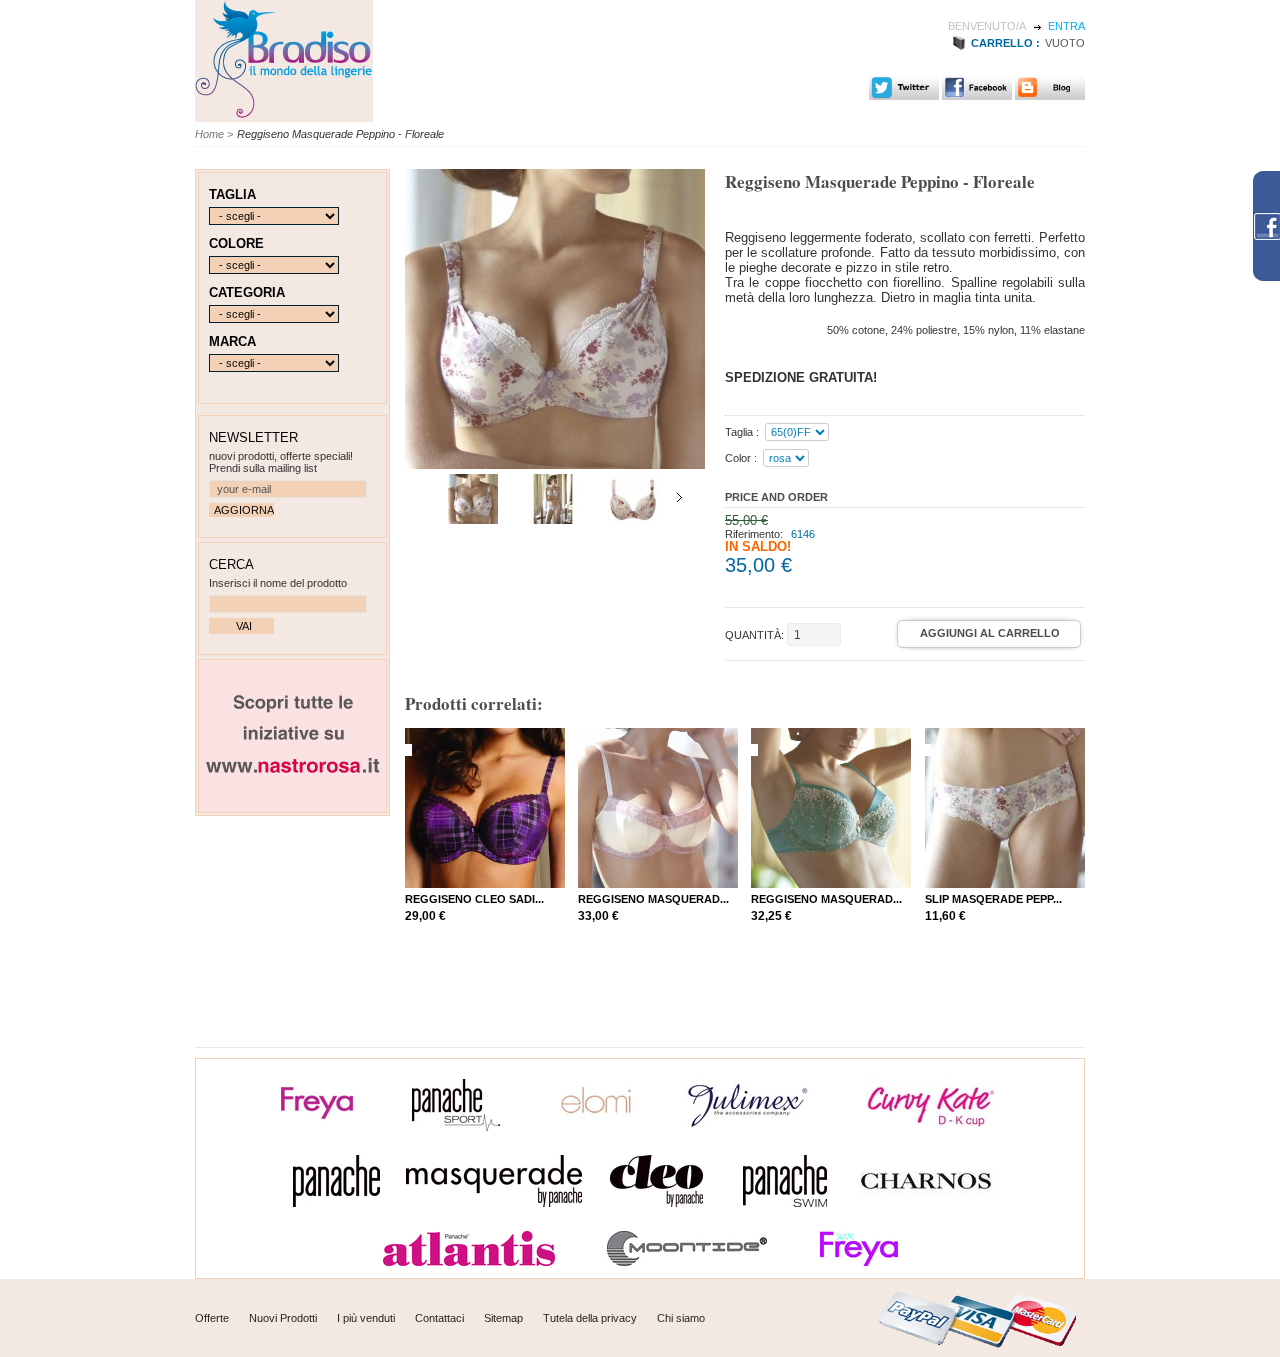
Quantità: (754, 635)
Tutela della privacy (590, 1318)
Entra (1066, 26)
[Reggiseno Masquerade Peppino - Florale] (473, 520)
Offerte (212, 1318)
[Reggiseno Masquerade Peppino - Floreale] (553, 520)
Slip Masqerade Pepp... (993, 899)
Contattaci (439, 1318)
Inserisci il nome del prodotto (278, 583)
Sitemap (503, 1318)
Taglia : (742, 432)
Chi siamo (681, 1318)
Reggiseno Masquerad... (653, 899)
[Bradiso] (284, 114)
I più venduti (366, 1318)
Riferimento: (755, 534)
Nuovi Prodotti (283, 1318)
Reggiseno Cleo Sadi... (474, 899)
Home (209, 134)
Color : (741, 458)
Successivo (679, 498)
